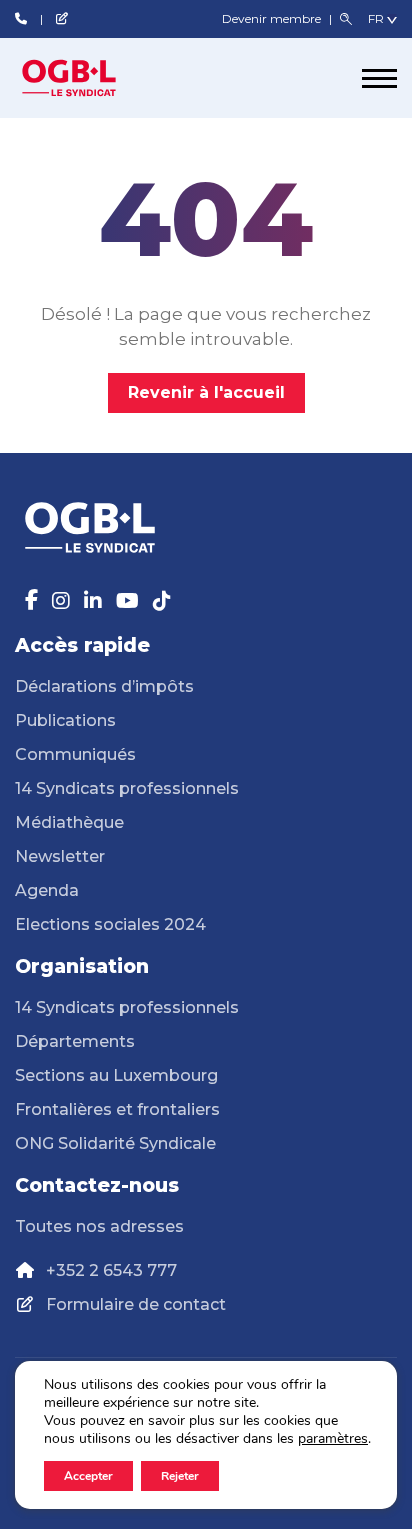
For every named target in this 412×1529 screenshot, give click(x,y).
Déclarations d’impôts (104, 686)
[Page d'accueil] (90, 78)
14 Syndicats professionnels (127, 788)
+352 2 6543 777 (111, 1270)
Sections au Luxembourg (116, 1075)
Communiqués (75, 754)
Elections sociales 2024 (110, 924)
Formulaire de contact (136, 1304)
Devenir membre (273, 18)
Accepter (88, 1476)
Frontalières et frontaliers (117, 1109)
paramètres (333, 1439)
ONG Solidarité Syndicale (115, 1143)
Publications (65, 720)
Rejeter (180, 1476)
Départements (75, 1041)
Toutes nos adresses (99, 1226)
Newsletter (60, 856)
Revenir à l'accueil (206, 392)
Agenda (47, 890)
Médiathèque (69, 822)
